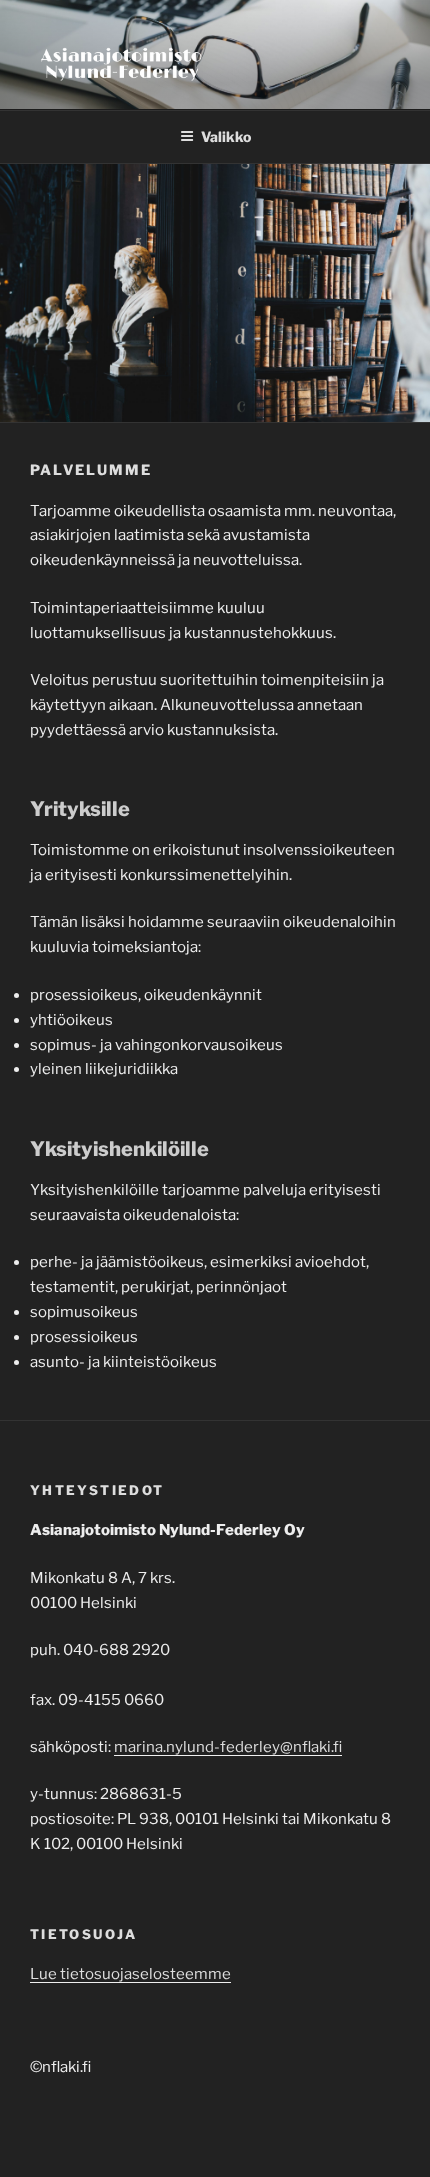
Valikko (226, 136)
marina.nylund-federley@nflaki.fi (228, 1747)
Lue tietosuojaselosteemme (130, 1974)
